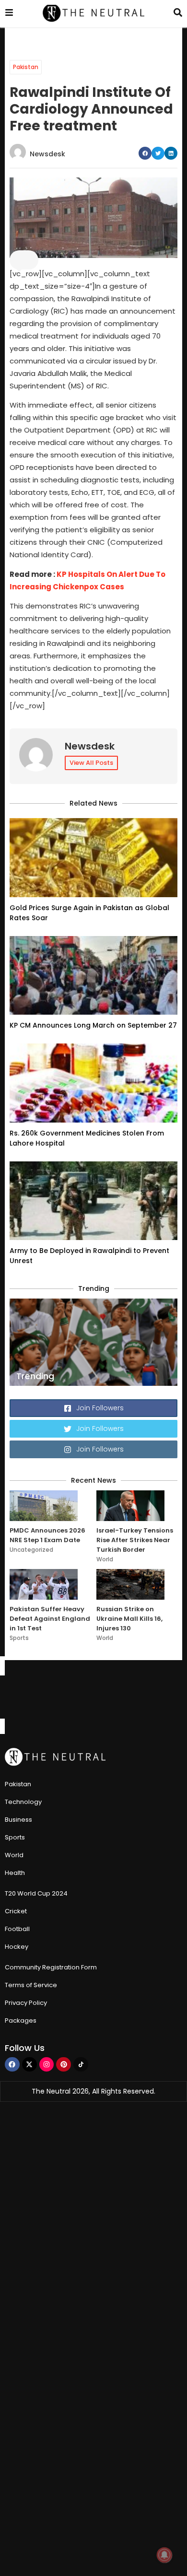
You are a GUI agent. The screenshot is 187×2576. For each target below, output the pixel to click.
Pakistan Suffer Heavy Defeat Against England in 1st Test (50, 1619)
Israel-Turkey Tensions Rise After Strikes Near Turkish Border (135, 1540)
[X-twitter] (29, 2065)
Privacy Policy (26, 2003)
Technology (23, 1802)
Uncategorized (31, 1550)
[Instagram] (47, 2065)
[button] (145, 153)
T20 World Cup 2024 (36, 1893)
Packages (21, 2020)
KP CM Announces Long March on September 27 (93, 1025)
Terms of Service (31, 1985)
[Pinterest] (64, 2065)
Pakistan (26, 67)
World (105, 1559)
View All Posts (91, 763)
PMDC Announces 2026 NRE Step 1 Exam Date (47, 1535)
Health (15, 1873)
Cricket (16, 1911)
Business (18, 1820)
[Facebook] (12, 2065)
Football (17, 1929)
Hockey (17, 1947)
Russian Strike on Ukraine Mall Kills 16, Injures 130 (129, 1619)
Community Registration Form (51, 1967)
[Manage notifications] (164, 2555)
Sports (19, 1638)
